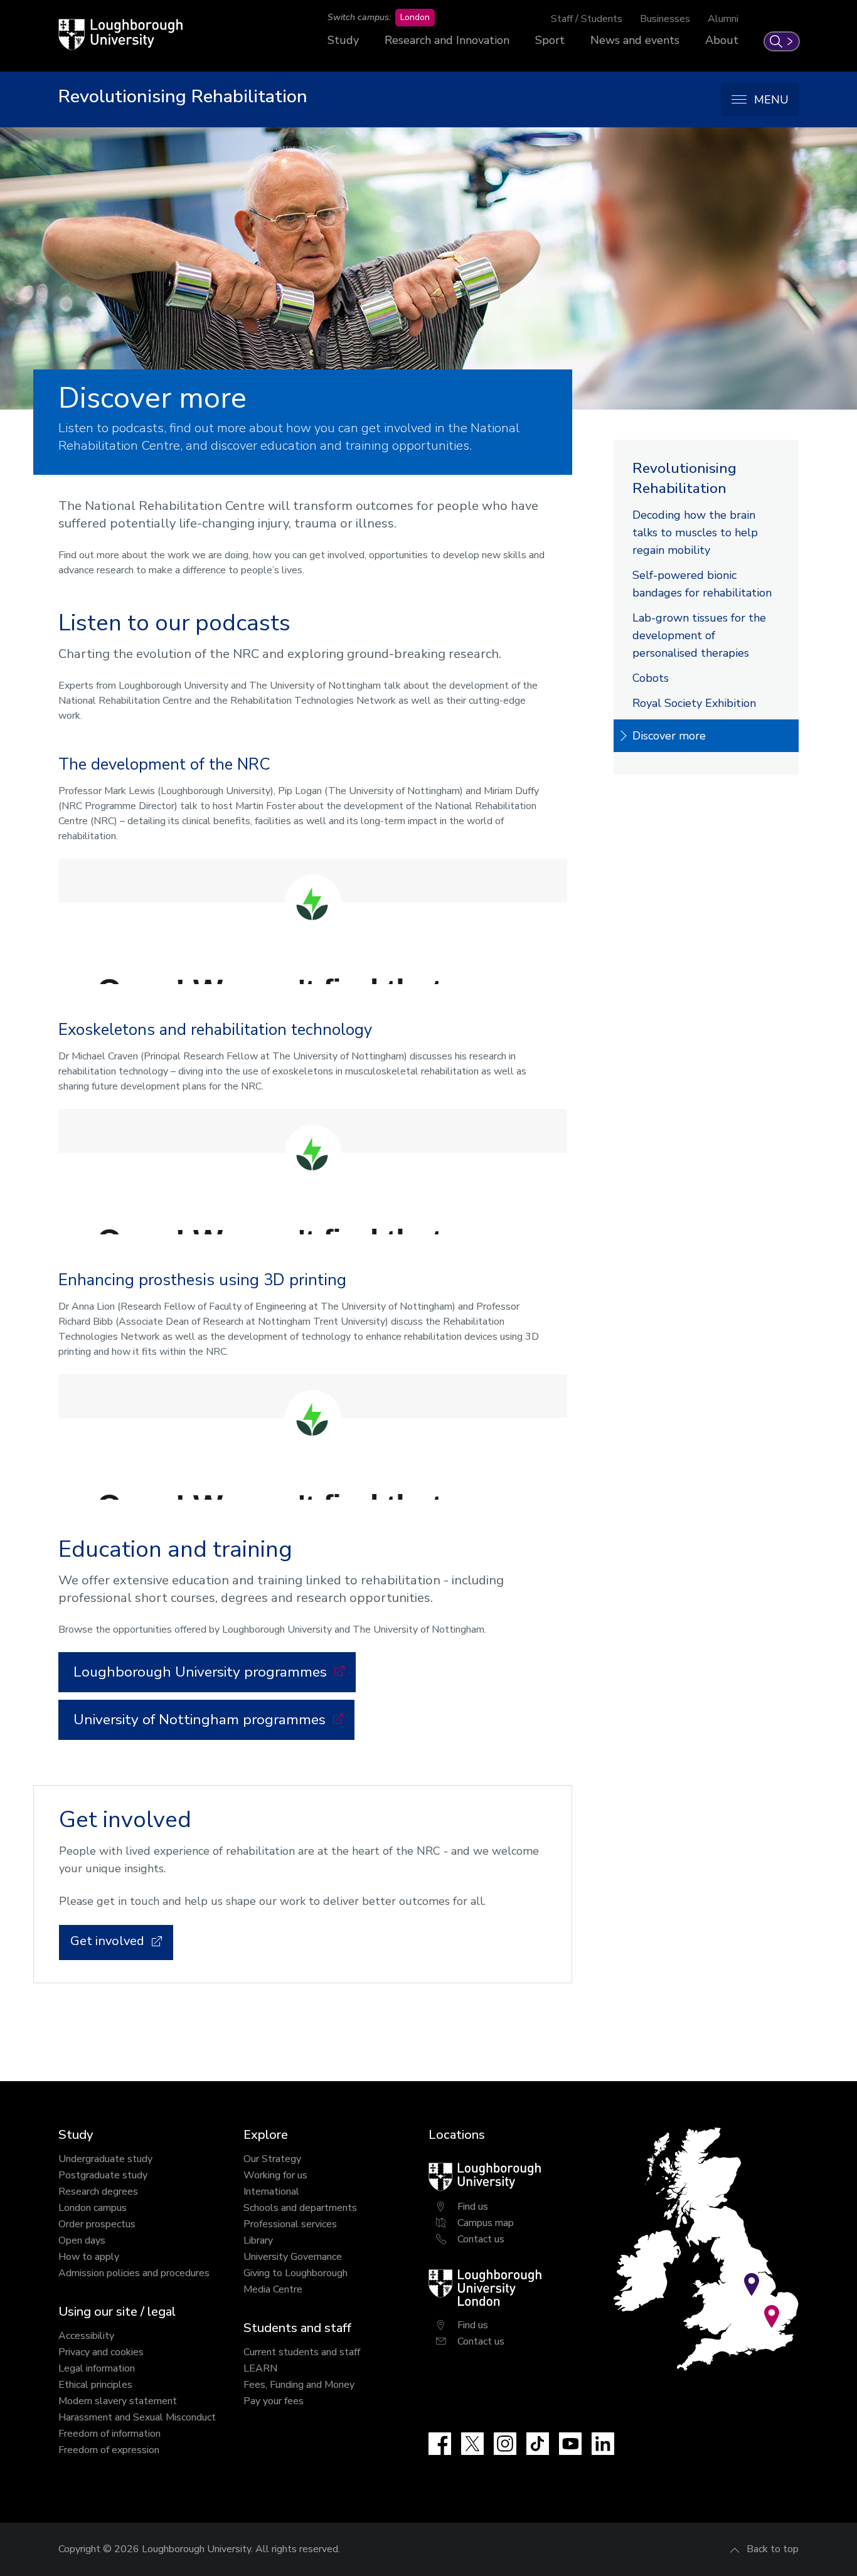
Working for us (275, 2175)
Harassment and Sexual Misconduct (137, 2417)
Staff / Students (587, 19)
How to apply (89, 2257)
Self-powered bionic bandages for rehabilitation (702, 584)
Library (258, 2240)
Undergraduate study (105, 2159)
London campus (93, 2208)
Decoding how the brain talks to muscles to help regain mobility (695, 533)
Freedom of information (109, 2434)
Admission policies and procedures (134, 2273)
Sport (550, 40)
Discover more (669, 736)
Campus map (486, 2223)
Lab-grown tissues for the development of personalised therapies (699, 635)
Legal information (97, 2368)
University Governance (293, 2257)
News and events (635, 40)
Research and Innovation (447, 40)
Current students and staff (302, 2352)
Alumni (723, 19)
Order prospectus (97, 2224)
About (722, 40)
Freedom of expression (109, 2450)
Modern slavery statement (118, 2401)
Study (343, 40)
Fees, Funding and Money (299, 2385)
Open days (82, 2240)
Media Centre (273, 2289)
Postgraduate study (103, 2175)
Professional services (290, 2224)
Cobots (651, 678)
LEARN (260, 2368)
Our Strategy (272, 2159)
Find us (473, 2207)
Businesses (665, 19)
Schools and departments (300, 2208)
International (271, 2192)
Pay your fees (274, 2401)
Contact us (481, 2239)
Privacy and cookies (101, 2352)
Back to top (773, 2549)
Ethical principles (95, 2385)
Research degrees (98, 2192)
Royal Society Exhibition (694, 703)
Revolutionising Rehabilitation (684, 478)
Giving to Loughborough (295, 2273)
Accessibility (86, 2336)
